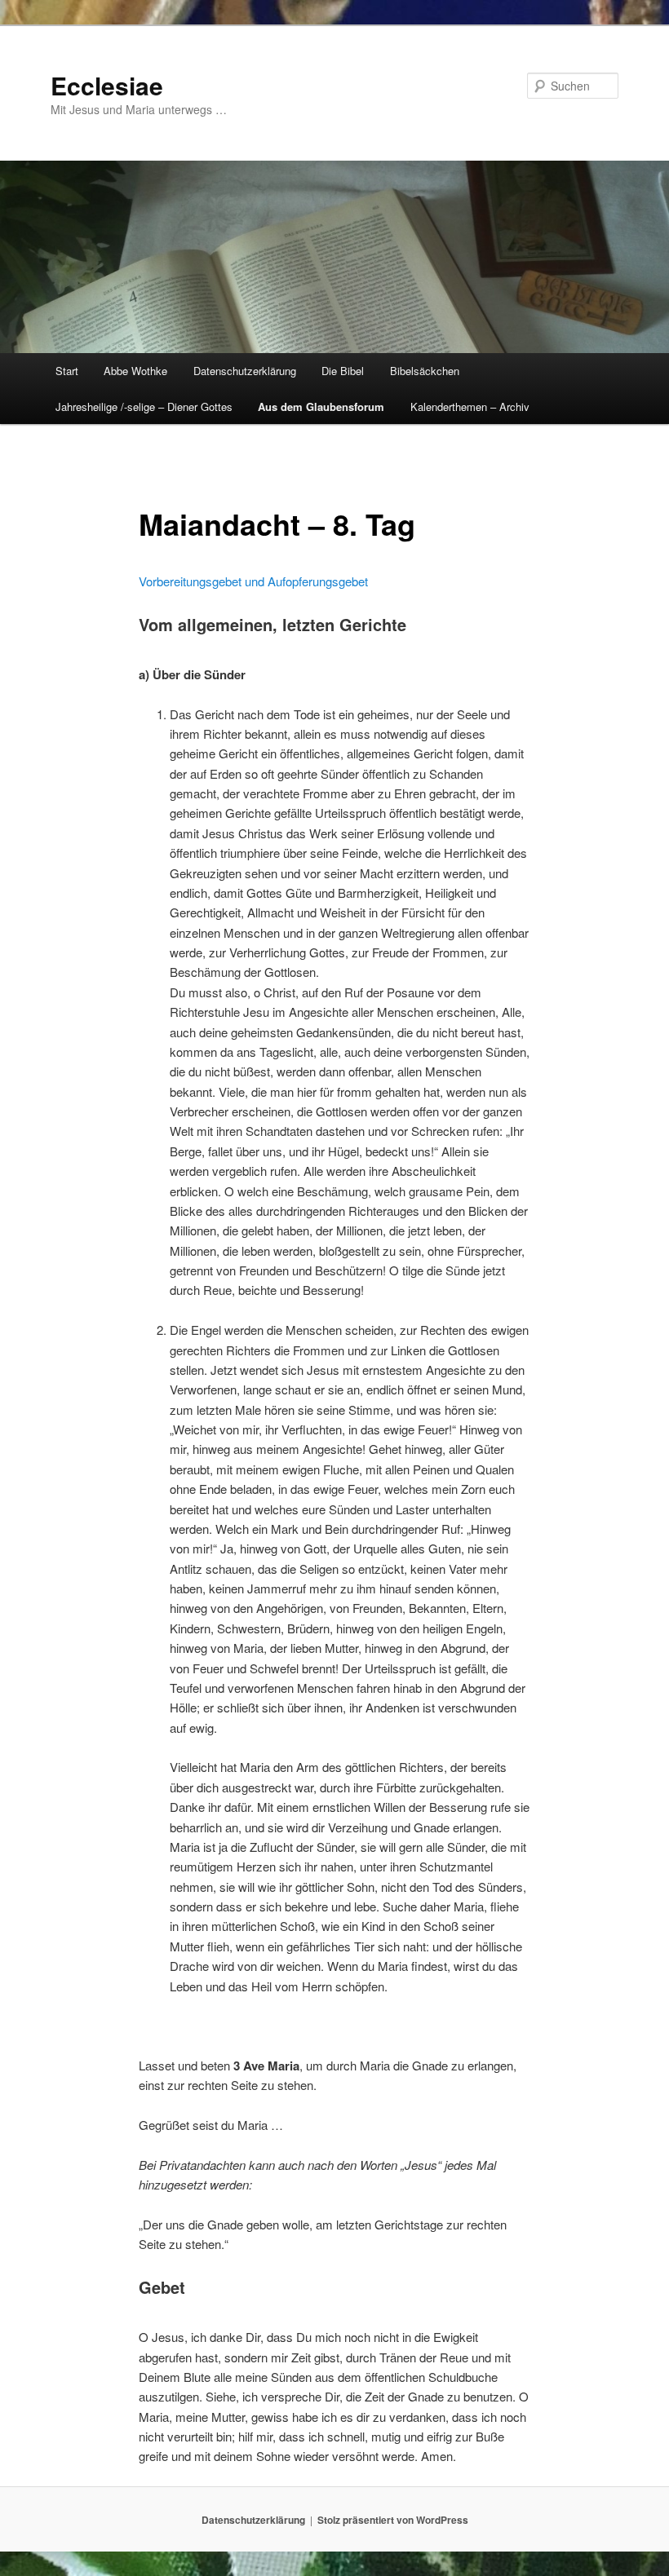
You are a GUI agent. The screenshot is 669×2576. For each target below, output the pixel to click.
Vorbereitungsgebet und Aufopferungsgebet (253, 581)
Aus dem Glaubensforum (321, 407)
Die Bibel (343, 371)
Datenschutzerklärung (245, 371)
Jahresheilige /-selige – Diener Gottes (144, 407)
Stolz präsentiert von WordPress (393, 2520)
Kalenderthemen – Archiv (470, 407)
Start (67, 371)
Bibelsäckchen (425, 371)
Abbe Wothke (135, 371)
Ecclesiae (107, 85)
